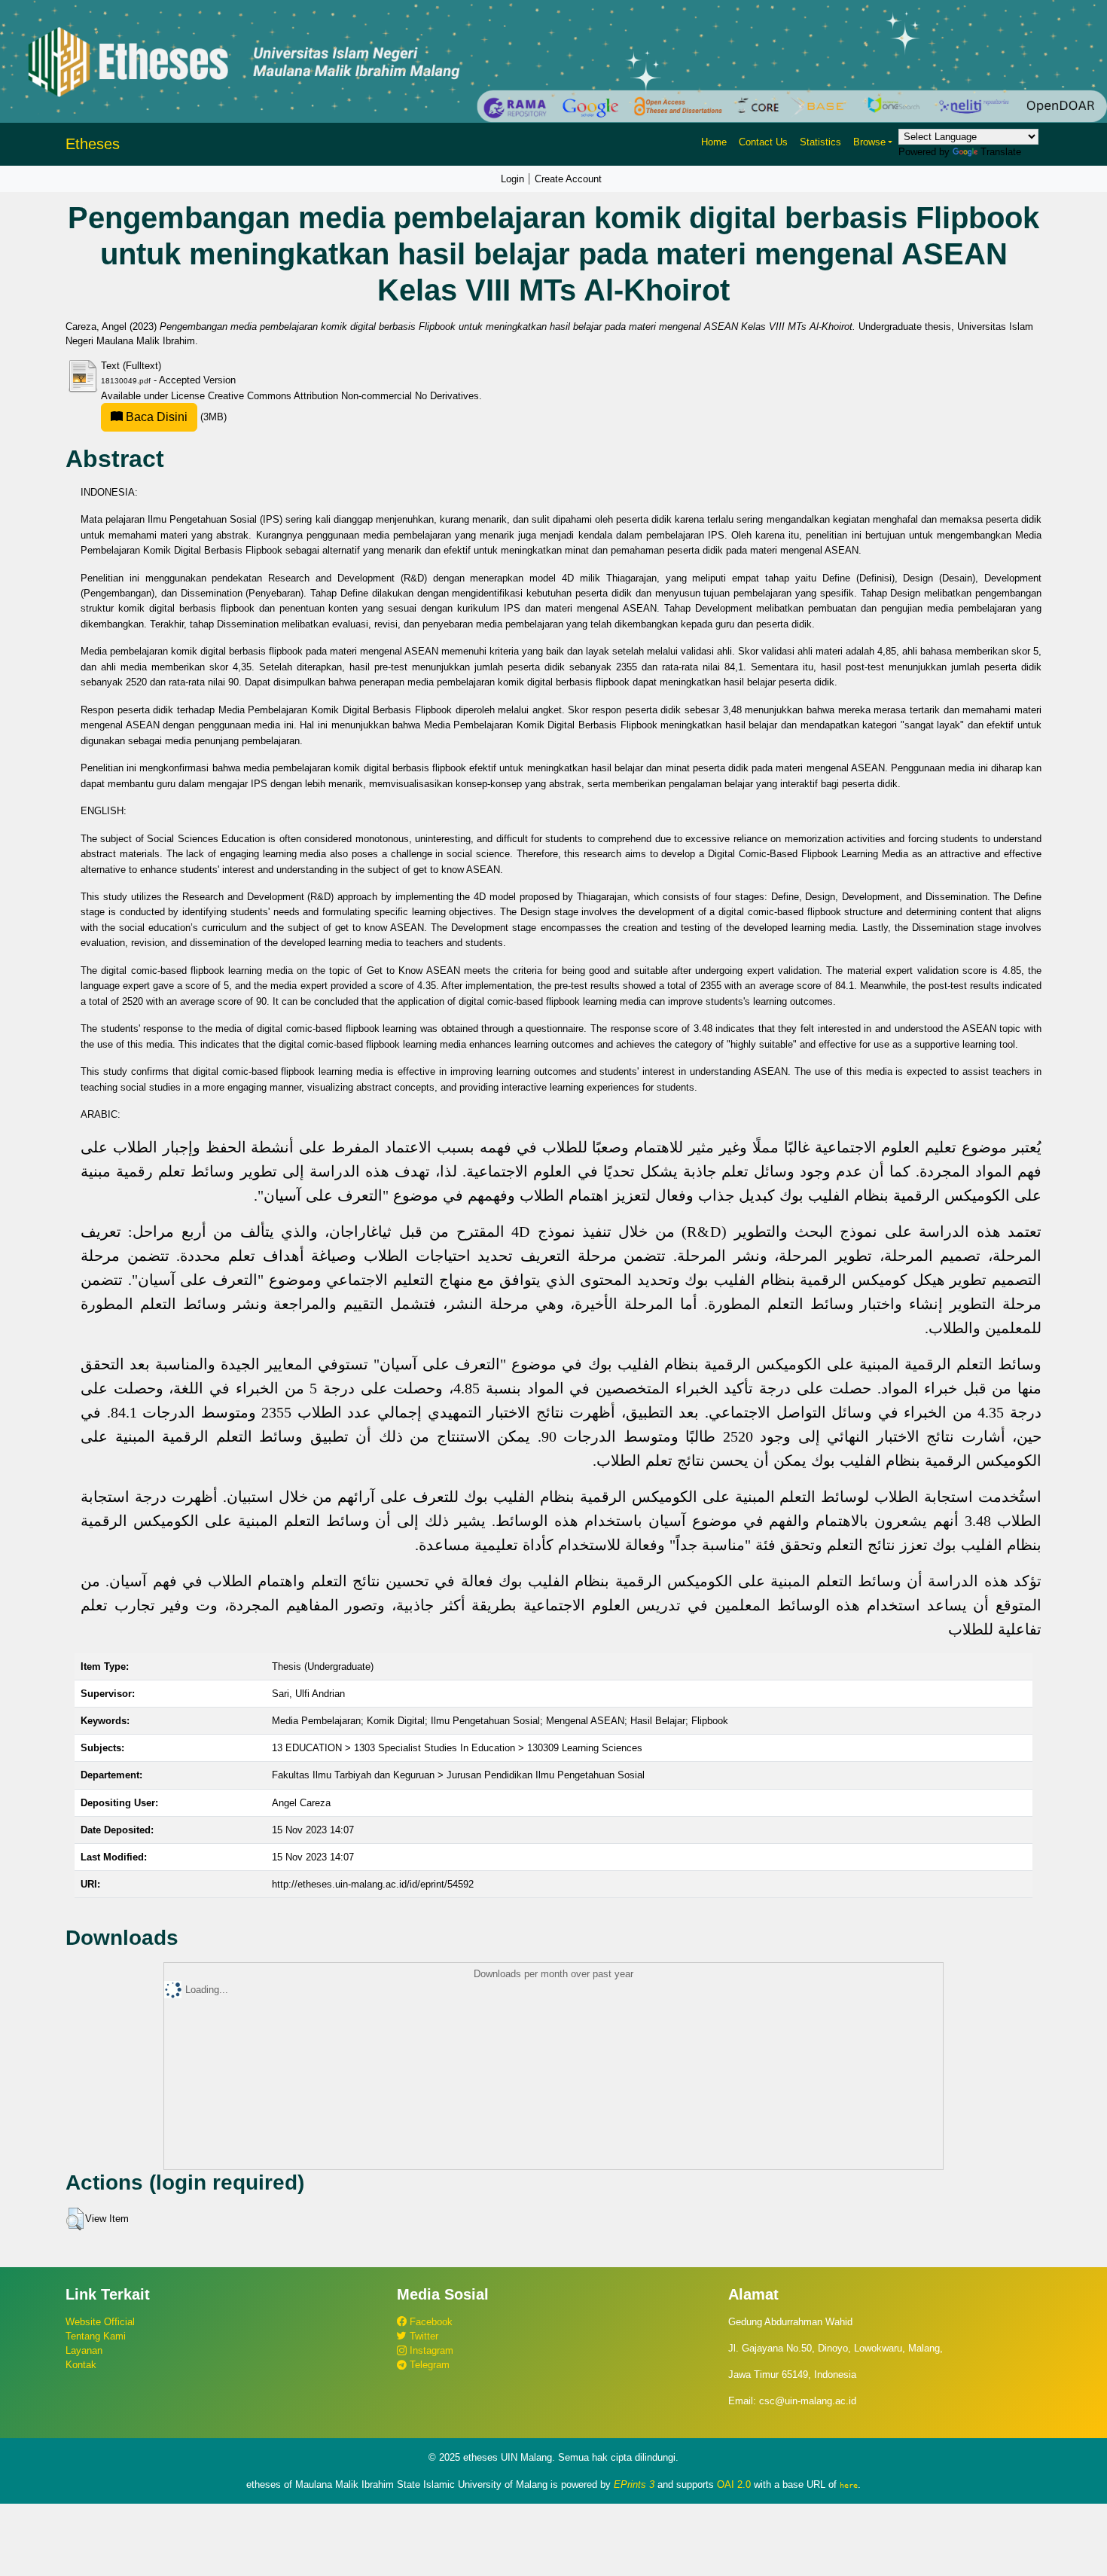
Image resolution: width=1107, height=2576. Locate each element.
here (849, 2485)
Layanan (84, 2350)
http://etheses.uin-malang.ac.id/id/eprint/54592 (373, 1884)
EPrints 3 (634, 2484)
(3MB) (175, 417)
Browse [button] (869, 142)
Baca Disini (155, 417)
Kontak (81, 2365)
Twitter (422, 2336)
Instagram (430, 2350)
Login (512, 179)
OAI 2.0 (734, 2484)
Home (714, 142)
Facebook (430, 2322)
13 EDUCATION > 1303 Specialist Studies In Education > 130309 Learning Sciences (457, 1748)
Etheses (93, 144)
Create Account (568, 179)
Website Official (100, 2322)
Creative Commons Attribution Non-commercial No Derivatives (343, 396)
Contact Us (763, 142)
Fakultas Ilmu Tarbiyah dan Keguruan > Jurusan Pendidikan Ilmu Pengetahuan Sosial (458, 1775)
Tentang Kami (96, 2336)
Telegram (428, 2365)
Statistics (820, 142)
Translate (1001, 152)
